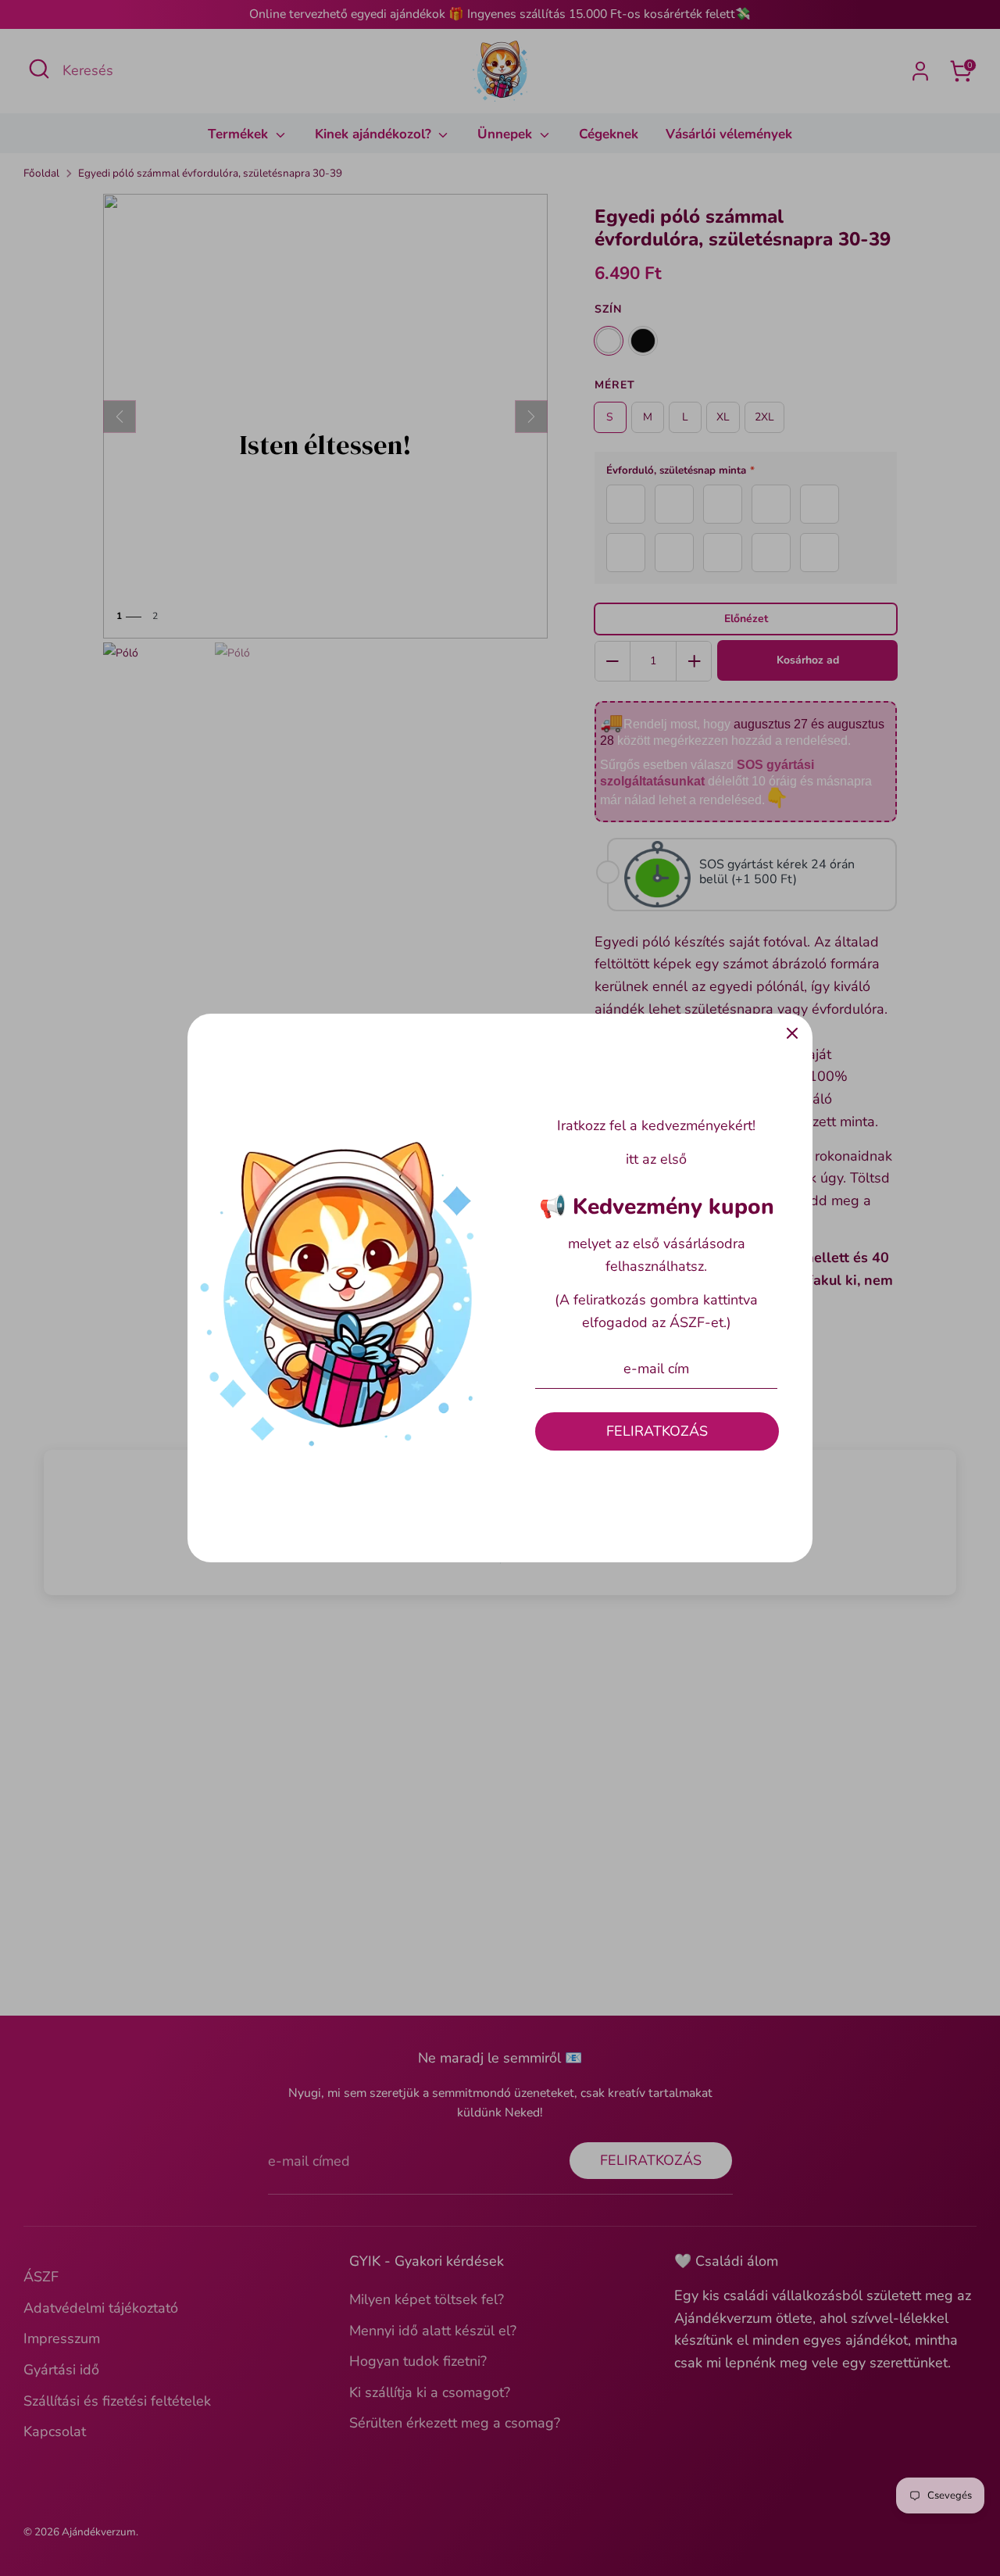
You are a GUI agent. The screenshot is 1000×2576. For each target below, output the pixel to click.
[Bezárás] (792, 1034)
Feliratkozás (657, 1431)
